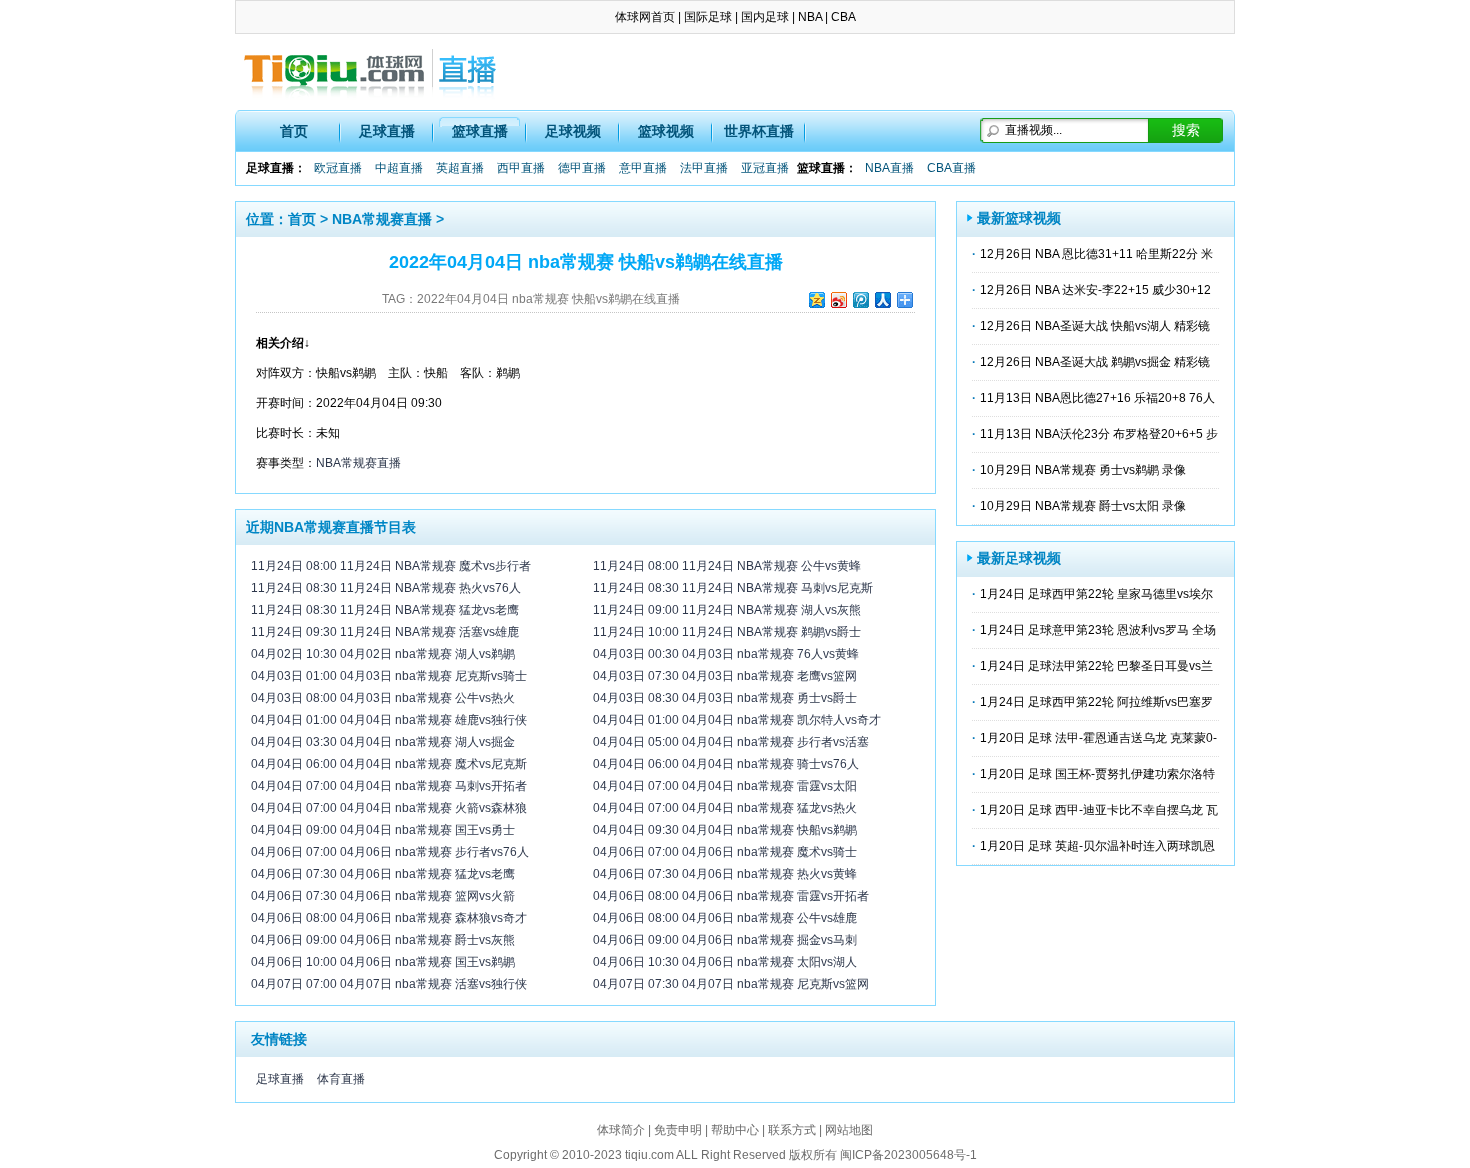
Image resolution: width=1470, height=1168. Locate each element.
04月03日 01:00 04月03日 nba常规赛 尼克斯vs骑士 (389, 676)
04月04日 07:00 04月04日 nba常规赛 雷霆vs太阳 (725, 786)
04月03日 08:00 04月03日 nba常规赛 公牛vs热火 (383, 698)
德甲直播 (582, 168)
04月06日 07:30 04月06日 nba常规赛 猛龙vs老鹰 (383, 874)
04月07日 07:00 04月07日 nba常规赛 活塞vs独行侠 (389, 984)
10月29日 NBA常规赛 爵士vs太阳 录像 (1083, 506)
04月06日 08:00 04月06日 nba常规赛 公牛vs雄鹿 (725, 918)
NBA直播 (889, 168)
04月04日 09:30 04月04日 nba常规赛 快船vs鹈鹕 (725, 830)
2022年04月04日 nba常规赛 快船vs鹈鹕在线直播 (548, 299)
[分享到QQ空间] (816, 299)
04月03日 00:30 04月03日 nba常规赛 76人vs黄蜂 (726, 654)
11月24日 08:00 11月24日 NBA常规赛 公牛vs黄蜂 (727, 566)
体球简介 (621, 1130)
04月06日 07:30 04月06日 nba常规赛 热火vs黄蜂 (725, 874)
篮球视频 (666, 131)
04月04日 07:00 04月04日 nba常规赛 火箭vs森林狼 (389, 808)
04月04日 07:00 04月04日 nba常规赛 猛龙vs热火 (725, 808)
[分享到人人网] (882, 299)
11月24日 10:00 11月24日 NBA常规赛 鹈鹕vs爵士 (727, 632)
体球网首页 (645, 17)
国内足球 (765, 17)
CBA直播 (951, 168)
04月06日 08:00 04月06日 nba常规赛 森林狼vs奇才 (389, 918)
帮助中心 (735, 1130)
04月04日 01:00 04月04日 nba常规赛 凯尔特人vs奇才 (737, 720)
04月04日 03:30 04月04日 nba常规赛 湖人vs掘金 (383, 742)
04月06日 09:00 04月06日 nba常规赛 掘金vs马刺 (725, 940)
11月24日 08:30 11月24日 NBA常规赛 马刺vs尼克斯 (733, 588)
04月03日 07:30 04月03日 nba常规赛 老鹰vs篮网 (725, 676)
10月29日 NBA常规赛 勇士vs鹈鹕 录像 (1083, 470)
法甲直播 (704, 168)
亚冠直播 (765, 168)
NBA (810, 17)
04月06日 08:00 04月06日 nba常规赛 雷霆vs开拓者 (731, 896)
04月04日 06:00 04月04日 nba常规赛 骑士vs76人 (726, 764)
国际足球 (708, 17)
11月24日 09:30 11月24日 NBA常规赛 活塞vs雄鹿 (385, 632)
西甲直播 (521, 168)
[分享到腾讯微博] (860, 299)
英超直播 (460, 168)
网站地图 (849, 1130)
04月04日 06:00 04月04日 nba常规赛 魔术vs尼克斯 (389, 764)
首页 (294, 131)
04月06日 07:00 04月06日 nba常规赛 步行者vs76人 (390, 852)
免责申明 (678, 1130)
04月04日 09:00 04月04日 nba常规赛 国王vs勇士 (383, 830)
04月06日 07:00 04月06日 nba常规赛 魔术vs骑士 (725, 852)
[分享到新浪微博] (838, 299)
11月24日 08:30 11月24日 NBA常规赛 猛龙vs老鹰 (385, 610)
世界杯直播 (759, 131)
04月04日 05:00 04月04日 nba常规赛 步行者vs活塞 (731, 742)
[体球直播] (370, 72)
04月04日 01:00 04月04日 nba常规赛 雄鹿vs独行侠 (389, 720)
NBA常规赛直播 (382, 219)
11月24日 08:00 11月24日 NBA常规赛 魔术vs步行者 (391, 566)
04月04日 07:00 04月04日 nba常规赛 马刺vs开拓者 (389, 786)
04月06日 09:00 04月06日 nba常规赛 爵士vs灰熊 (383, 940)
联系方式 (792, 1130)
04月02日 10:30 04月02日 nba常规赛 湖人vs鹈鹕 (383, 654)
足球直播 (387, 131)
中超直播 (399, 168)
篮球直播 (480, 131)
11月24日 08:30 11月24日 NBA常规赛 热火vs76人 (386, 588)
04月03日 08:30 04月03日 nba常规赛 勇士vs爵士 (725, 698)
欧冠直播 (338, 168)
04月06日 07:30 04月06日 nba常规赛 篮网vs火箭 (383, 896)
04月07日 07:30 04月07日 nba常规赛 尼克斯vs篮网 (731, 984)
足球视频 (573, 131)
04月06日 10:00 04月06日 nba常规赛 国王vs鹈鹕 (383, 962)
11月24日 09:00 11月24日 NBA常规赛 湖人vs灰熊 (727, 610)
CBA (843, 17)
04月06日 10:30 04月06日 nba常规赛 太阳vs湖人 (725, 962)
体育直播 (341, 1079)
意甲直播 (643, 168)
